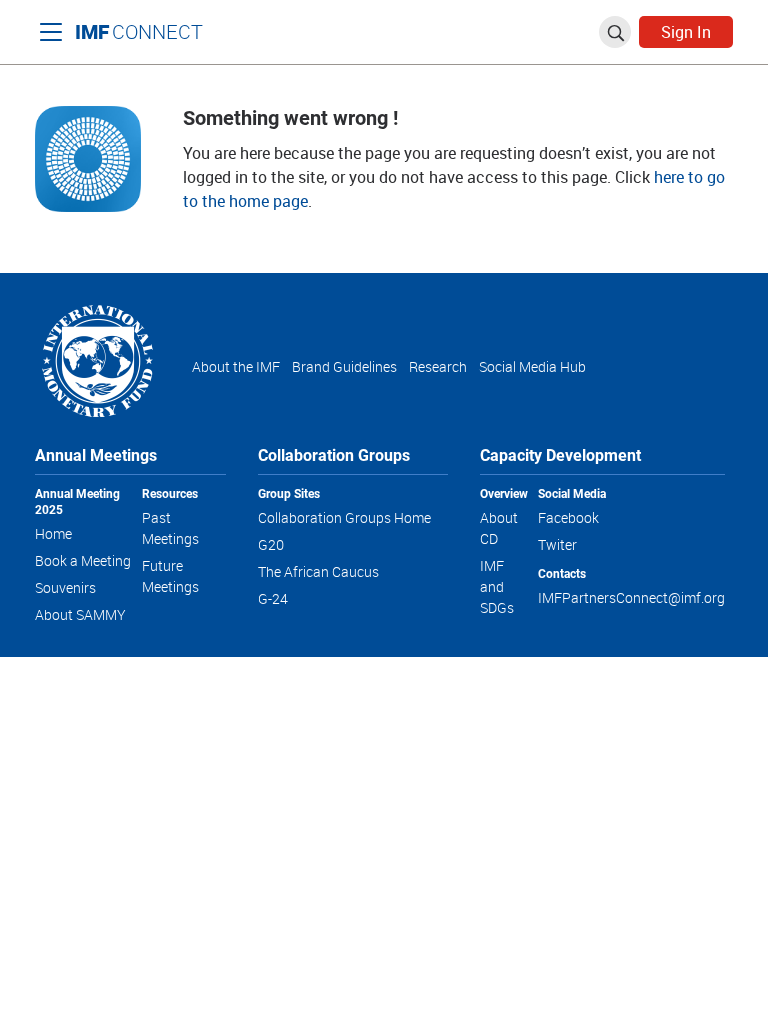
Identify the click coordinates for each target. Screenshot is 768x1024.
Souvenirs (65, 587)
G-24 (273, 598)
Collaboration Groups (334, 454)
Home (53, 533)
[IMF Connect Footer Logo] (97, 359)
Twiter (557, 544)
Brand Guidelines (344, 366)
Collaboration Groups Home (344, 517)
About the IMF (236, 366)
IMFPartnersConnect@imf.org (631, 597)
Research (438, 366)
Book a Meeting (83, 560)
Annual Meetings (96, 454)
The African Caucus (318, 571)
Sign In (686, 32)
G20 (271, 544)
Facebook (568, 517)
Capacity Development (560, 454)
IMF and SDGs (497, 586)
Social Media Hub (532, 366)
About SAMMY (80, 614)
